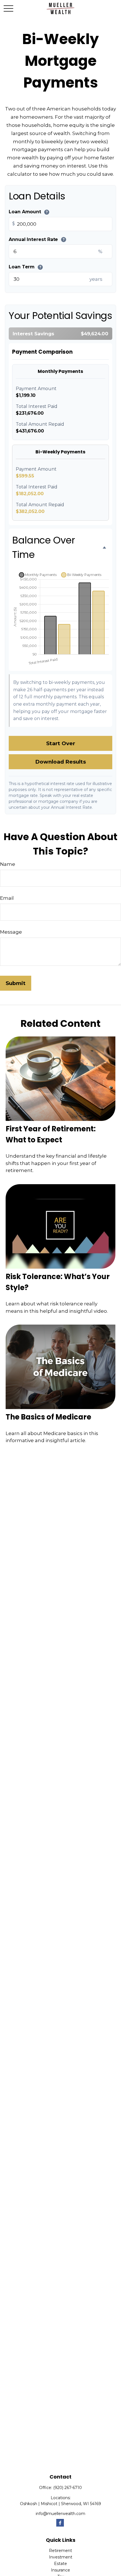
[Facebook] (60, 2523)
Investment (61, 2557)
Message (11, 932)
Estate (60, 2564)
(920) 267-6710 (68, 2488)
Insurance (60, 2570)
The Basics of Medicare (48, 1417)
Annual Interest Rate (37, 239)
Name (8, 864)
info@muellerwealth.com (60, 2514)
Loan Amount (28, 212)
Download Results (60, 762)
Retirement (60, 2551)
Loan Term (25, 267)
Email (7, 898)
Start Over (61, 743)
